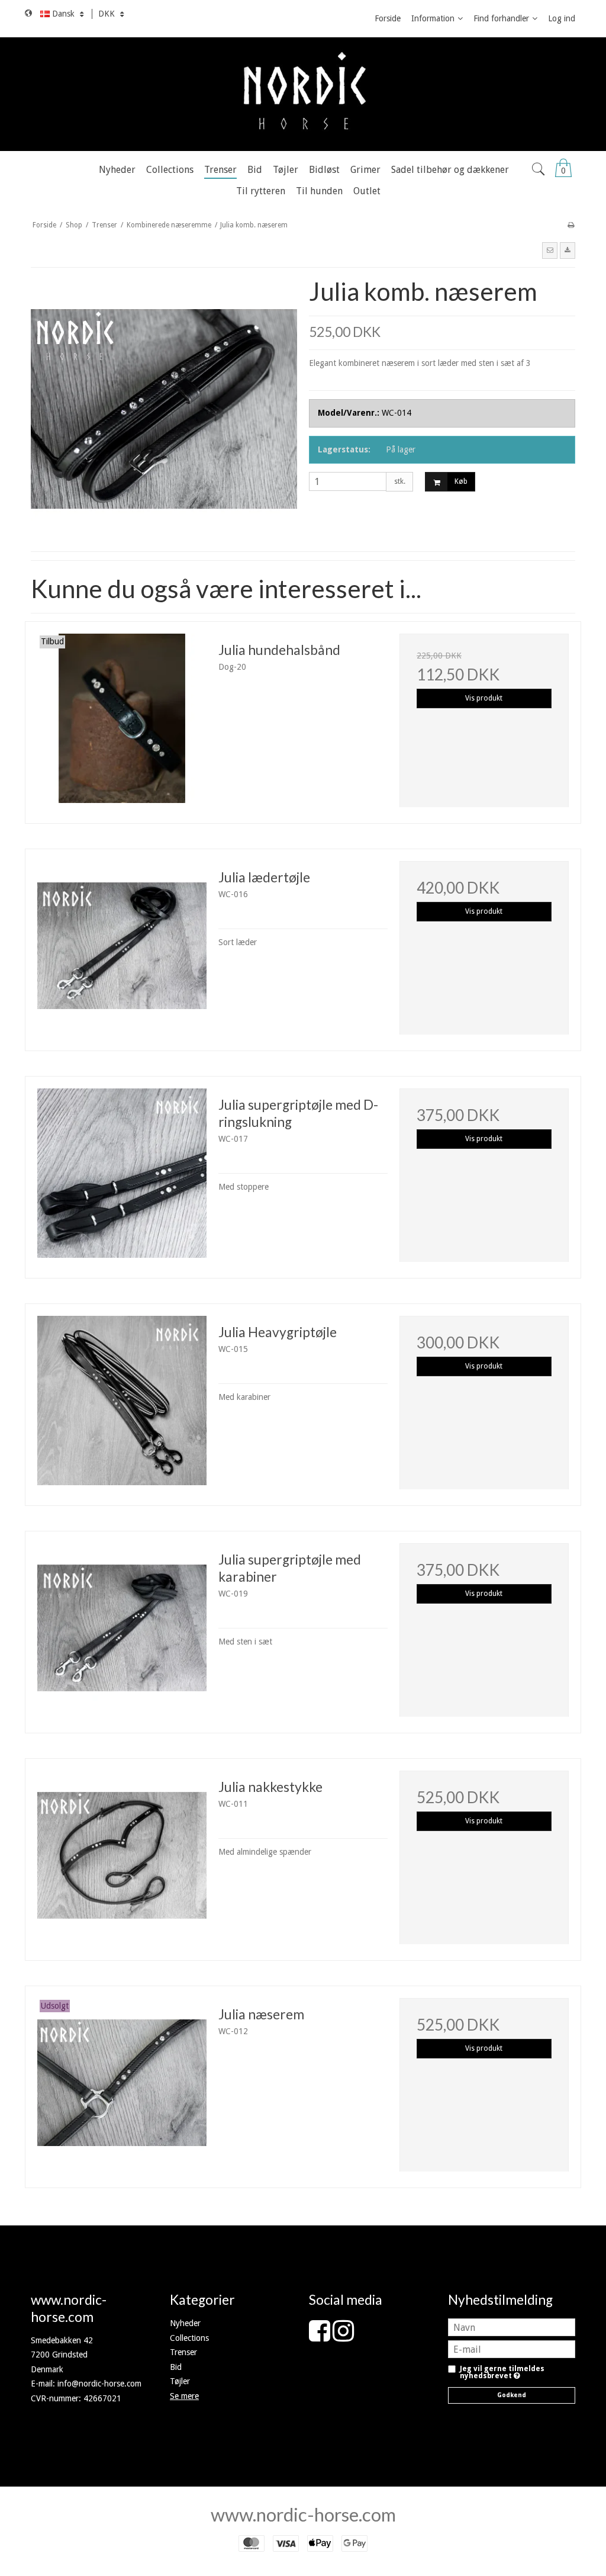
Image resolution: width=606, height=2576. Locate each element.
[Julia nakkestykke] (122, 1855)
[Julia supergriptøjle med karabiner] (122, 1628)
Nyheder (185, 2323)
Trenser (183, 2352)
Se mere (184, 2396)
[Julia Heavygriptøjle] (122, 1401)
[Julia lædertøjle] (122, 946)
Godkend (512, 2395)
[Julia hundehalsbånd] (122, 718)
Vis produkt (484, 698)
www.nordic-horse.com (303, 2514)
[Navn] (512, 2327)
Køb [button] (461, 481)
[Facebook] (320, 2337)
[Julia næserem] (122, 2083)
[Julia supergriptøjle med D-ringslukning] (122, 1173)
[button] (550, 250)
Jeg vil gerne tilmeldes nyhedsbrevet (502, 2373)
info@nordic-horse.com (99, 2384)
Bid (176, 2367)
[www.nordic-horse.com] (303, 94)
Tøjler (180, 2381)
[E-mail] (512, 2349)
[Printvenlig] (571, 225)
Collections (189, 2338)
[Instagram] (343, 2337)
